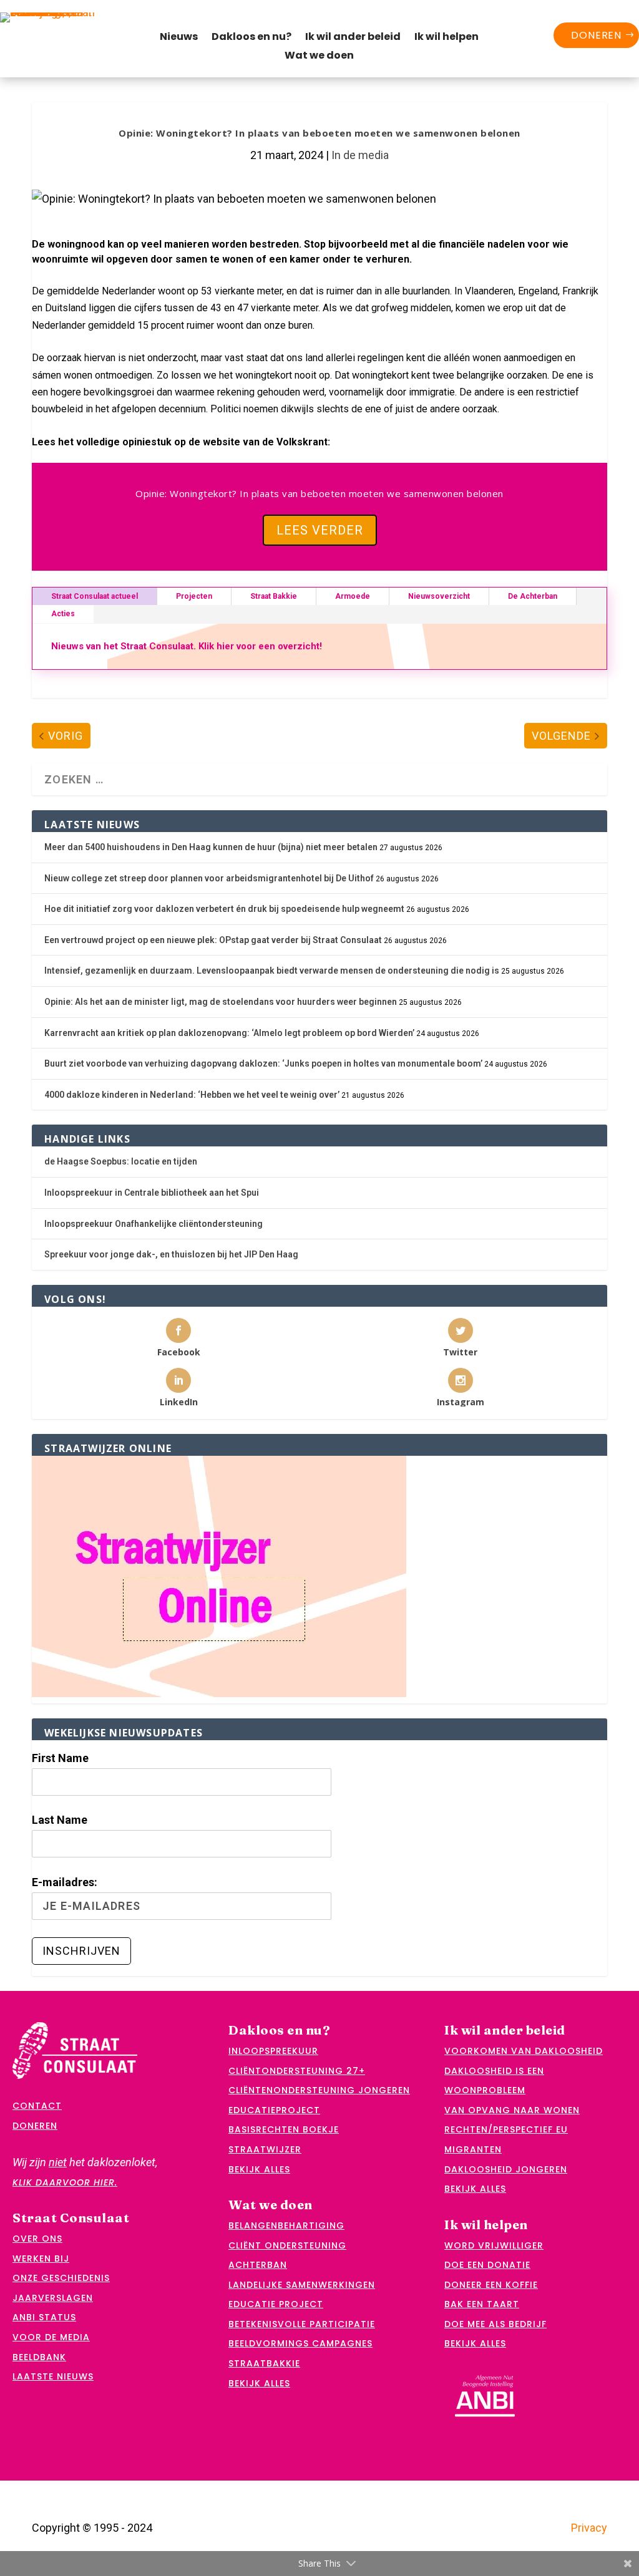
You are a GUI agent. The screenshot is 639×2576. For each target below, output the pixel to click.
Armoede (353, 596)
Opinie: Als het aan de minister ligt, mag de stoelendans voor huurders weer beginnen (221, 1002)
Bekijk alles (259, 2169)
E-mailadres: (65, 1882)
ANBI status (44, 2317)
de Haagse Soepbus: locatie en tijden (121, 1161)
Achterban (258, 2265)
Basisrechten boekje (284, 2129)
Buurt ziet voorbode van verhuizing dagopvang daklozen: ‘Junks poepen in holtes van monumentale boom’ (263, 1063)
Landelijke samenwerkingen (302, 2285)
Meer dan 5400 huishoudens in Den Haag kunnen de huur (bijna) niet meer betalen (211, 847)
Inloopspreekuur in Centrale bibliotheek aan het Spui (152, 1193)
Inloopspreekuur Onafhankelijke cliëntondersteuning (154, 1224)
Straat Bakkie (274, 596)
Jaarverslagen (53, 2298)
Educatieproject (274, 2110)
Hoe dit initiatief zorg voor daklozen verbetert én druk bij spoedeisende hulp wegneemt (224, 909)
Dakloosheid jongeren (506, 2169)
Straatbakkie (264, 2363)
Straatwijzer (265, 2149)
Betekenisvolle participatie (302, 2324)
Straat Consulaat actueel (95, 596)
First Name (60, 1758)
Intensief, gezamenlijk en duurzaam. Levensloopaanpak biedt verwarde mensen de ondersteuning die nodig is (272, 971)
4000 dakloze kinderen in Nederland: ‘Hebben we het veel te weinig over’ (192, 1095)
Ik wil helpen (446, 38)
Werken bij (41, 2259)
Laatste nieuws (53, 2376)
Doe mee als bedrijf (495, 2324)
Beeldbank (39, 2357)
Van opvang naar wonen (512, 2110)
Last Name (60, 1820)
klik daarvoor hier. (65, 2182)
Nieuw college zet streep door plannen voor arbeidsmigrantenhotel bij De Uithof (209, 878)
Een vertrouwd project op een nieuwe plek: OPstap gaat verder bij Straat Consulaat (213, 940)
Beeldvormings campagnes (300, 2343)
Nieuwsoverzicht (439, 596)
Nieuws (179, 38)
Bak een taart (482, 2304)
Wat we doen (319, 57)
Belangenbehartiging (286, 2225)
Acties (63, 614)
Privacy (589, 2528)
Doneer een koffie (491, 2285)
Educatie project (276, 2304)
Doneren (596, 35)
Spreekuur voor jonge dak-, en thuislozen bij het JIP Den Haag (171, 1254)
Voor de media (51, 2337)
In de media (360, 155)
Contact (37, 2106)
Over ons (37, 2239)
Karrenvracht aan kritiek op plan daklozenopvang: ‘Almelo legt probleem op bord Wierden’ (229, 1033)
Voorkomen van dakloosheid (524, 2051)
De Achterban (533, 596)
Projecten (194, 596)
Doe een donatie (487, 2265)
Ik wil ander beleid (353, 38)
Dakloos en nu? (251, 38)
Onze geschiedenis (61, 2278)
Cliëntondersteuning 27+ (297, 2071)
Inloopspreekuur (273, 2051)
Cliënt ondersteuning (287, 2245)
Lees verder (320, 530)
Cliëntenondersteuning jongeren (319, 2090)
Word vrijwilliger (494, 2245)
